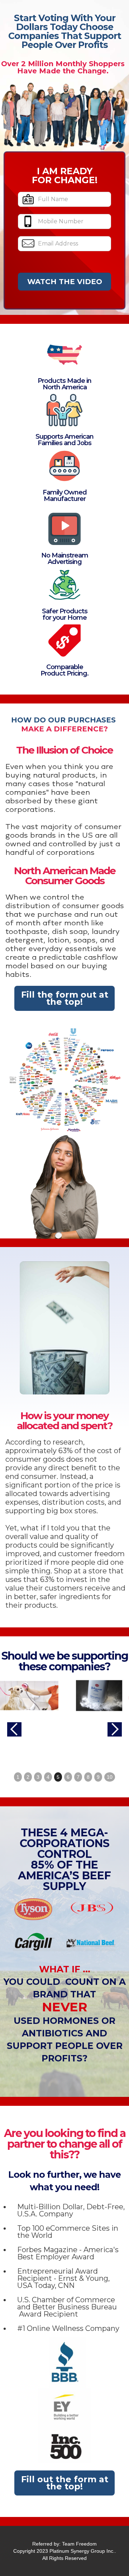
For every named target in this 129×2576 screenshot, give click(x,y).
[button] (14, 1729)
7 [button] (78, 1777)
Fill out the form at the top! (65, 2483)
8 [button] (88, 1777)
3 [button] (38, 1777)
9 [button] (98, 1777)
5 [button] (58, 1777)
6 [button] (68, 1777)
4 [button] (48, 1777)
